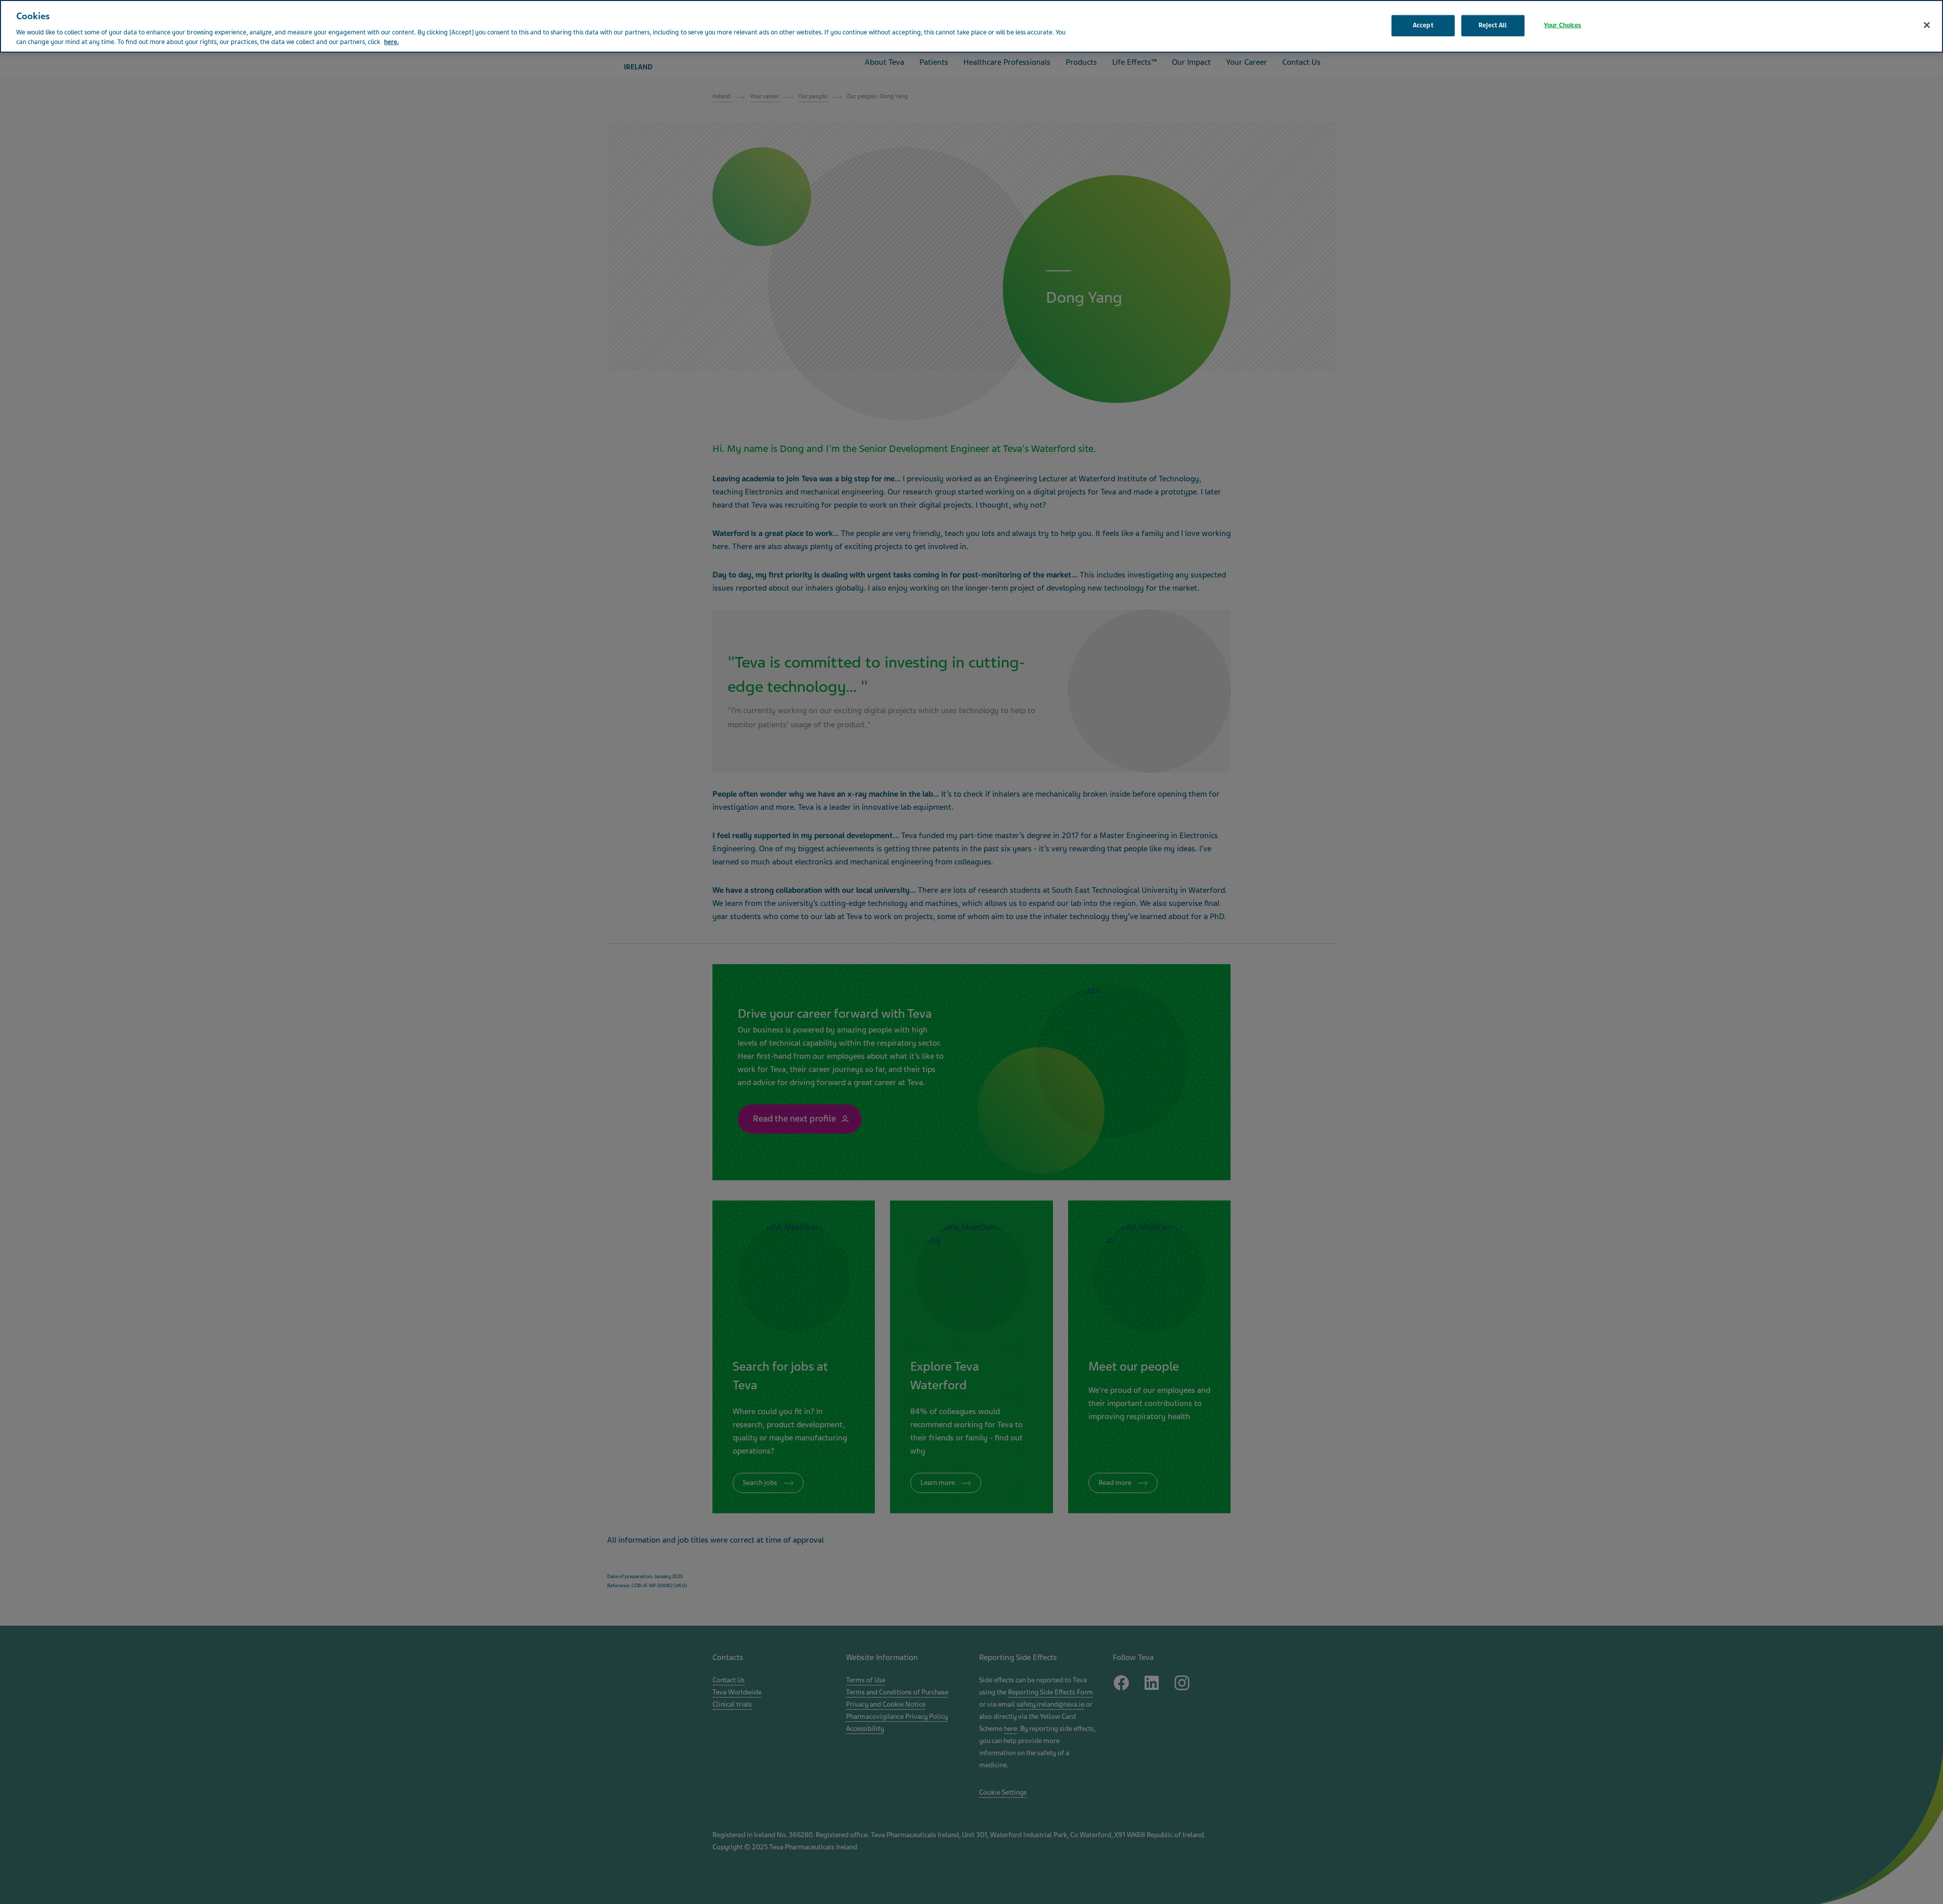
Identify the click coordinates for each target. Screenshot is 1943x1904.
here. (391, 42)
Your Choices (1563, 25)
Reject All (1493, 25)
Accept (1423, 25)
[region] (971, 26)
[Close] (1927, 25)
